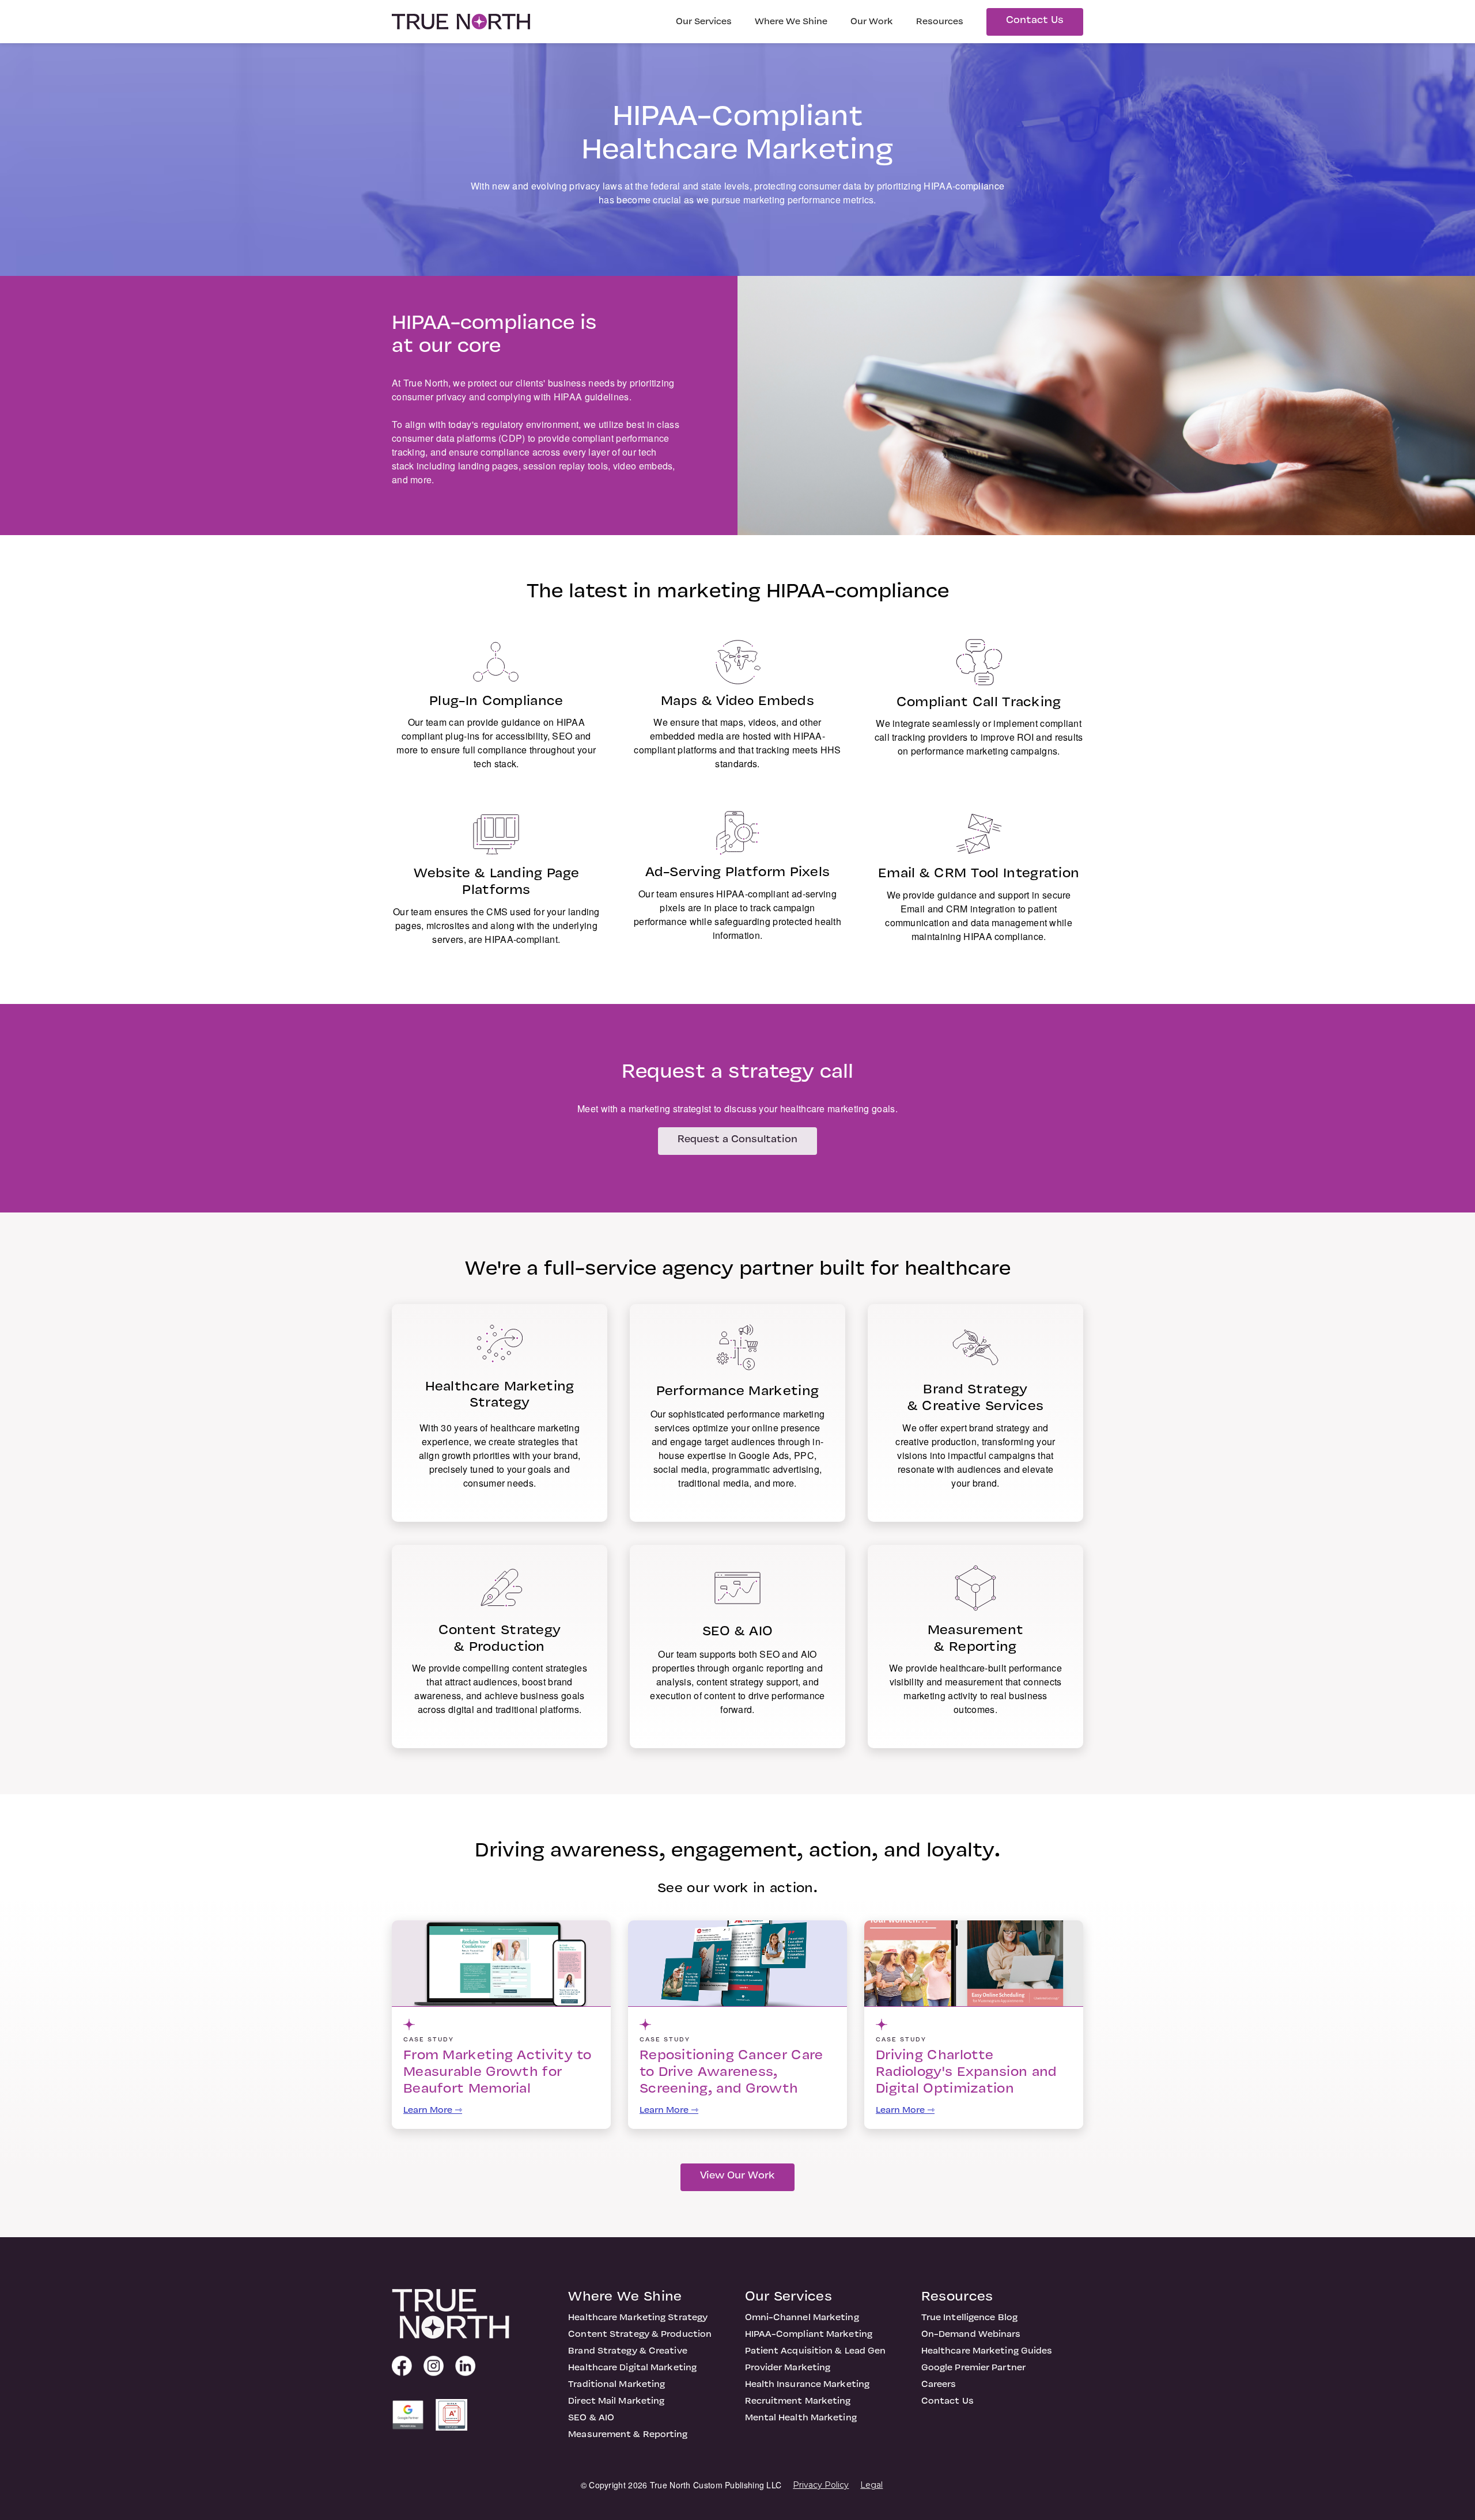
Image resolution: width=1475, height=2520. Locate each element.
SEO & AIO (591, 2418)
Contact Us (1035, 21)
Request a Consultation (737, 1140)
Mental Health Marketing (801, 2418)
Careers (939, 2385)
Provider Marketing (788, 2368)
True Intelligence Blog (969, 2318)
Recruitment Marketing (798, 2401)
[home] (461, 21)
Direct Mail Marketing (616, 2401)
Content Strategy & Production (640, 2335)
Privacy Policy (821, 2485)
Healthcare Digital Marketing (632, 2368)
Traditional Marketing (617, 2385)
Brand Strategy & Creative (628, 2351)
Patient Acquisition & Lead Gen (816, 2351)
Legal (871, 2485)
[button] (704, 22)
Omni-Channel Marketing (802, 2318)
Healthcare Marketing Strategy (638, 2318)
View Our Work (737, 2176)
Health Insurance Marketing (808, 2385)
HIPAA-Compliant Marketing (809, 2335)
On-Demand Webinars (971, 2335)
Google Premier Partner (973, 2368)
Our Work (872, 22)
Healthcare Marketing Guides (987, 2351)
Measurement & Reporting (628, 2435)
